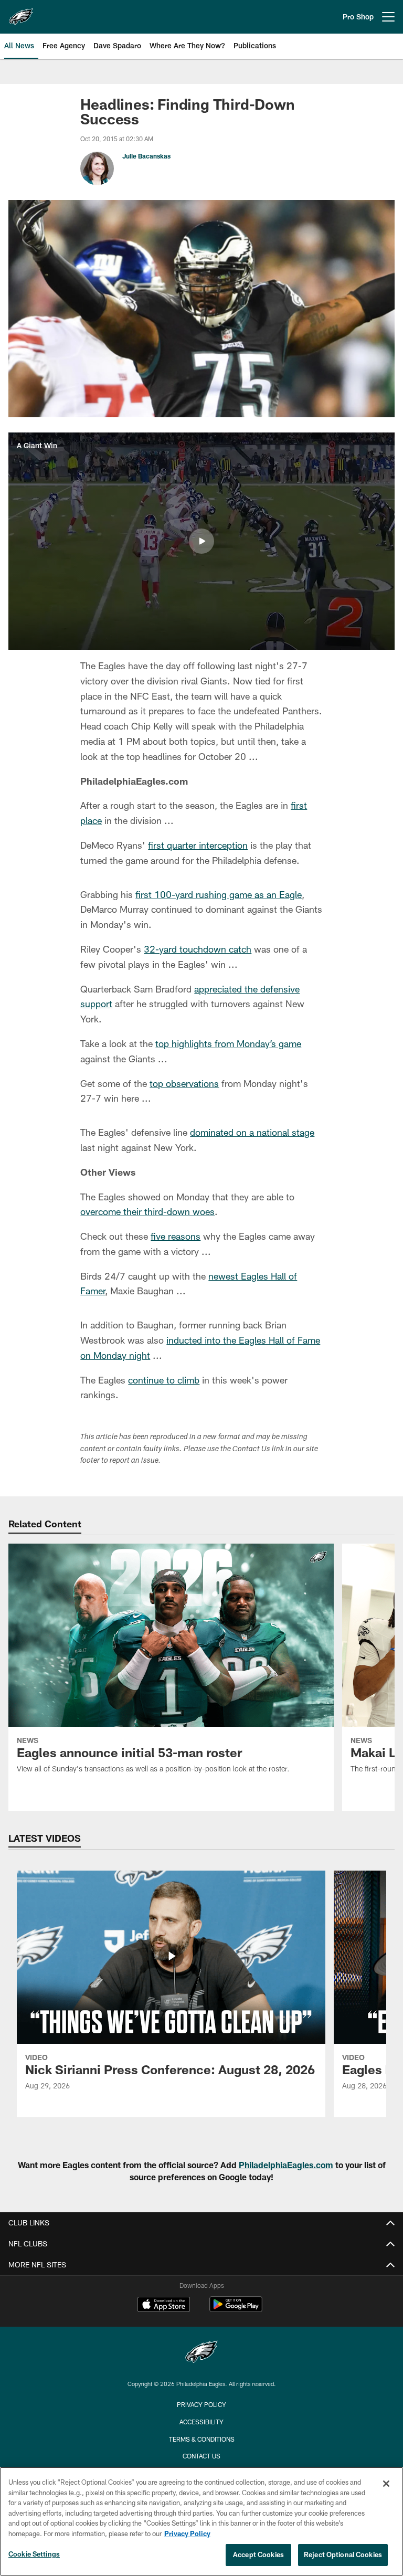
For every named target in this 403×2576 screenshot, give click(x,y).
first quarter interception (198, 845)
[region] (201, 2521)
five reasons (176, 1236)
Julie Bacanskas (146, 156)
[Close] (386, 2484)
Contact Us (201, 2456)
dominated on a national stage (252, 1132)
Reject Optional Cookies (343, 2554)
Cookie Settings (34, 2554)
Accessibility (201, 2422)
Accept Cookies (258, 2554)
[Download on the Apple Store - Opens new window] (164, 2306)
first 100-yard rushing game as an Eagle (219, 894)
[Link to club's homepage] (21, 13)
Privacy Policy (201, 2404)
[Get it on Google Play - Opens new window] (236, 2310)
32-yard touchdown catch (198, 949)
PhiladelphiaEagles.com (286, 2165)
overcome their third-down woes (147, 1211)
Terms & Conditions (202, 2439)
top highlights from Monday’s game (228, 1043)
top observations (184, 1083)
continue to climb (164, 1380)
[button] (201, 541)
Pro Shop (358, 17)
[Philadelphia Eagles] (201, 2353)
